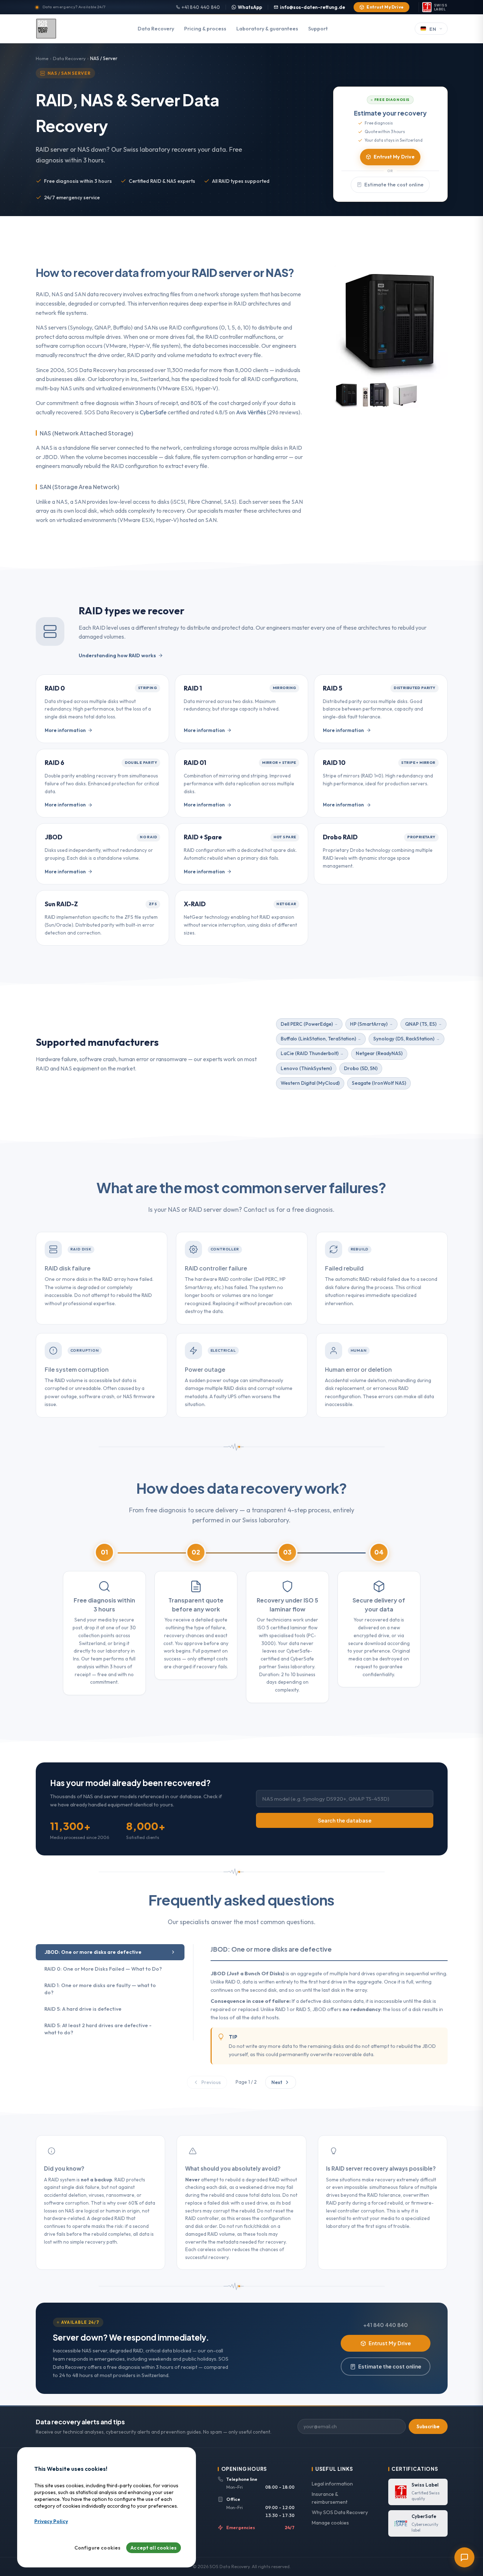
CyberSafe (153, 412)
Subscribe (428, 2426)
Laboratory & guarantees (267, 29)
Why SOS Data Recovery (340, 2512)
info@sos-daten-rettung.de (312, 7)
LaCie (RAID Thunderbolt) (310, 1053)
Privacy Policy (51, 2522)
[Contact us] (464, 2557)
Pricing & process (205, 29)
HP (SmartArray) (369, 1024)
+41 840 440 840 (201, 7)
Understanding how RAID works (117, 655)
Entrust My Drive (385, 7)
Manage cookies (330, 2523)
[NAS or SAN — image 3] (405, 395)
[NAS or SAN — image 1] (347, 395)
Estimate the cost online (394, 185)
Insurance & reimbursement (330, 2498)
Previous (211, 2082)
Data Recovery (156, 29)
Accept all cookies (154, 2548)
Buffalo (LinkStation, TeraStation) (318, 1039)
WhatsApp (250, 7)
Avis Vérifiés (251, 412)
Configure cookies (98, 2548)
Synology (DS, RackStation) (404, 1039)
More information (65, 730)
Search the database (345, 1820)
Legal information (332, 2484)
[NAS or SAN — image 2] (376, 395)
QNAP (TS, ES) (421, 1024)
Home (42, 58)
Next (277, 2082)
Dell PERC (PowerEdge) (307, 1024)
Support (318, 29)
